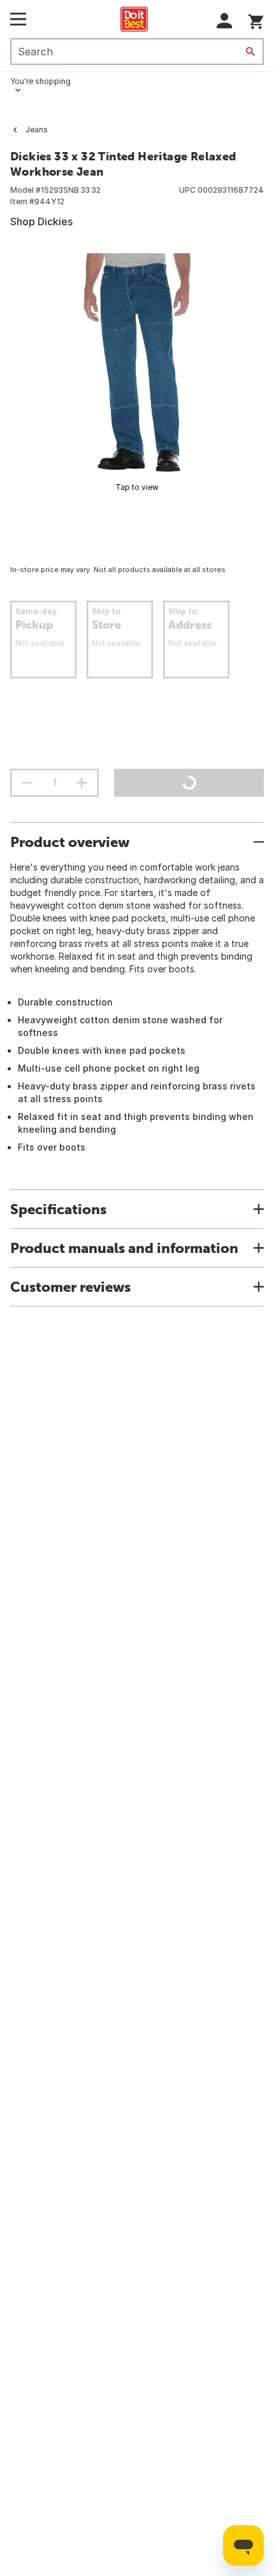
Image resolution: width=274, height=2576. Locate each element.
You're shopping (40, 81)
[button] (225, 21)
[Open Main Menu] (18, 19)
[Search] (250, 52)
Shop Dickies (41, 221)
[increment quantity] (82, 783)
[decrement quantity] (27, 783)
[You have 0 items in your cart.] (256, 19)
